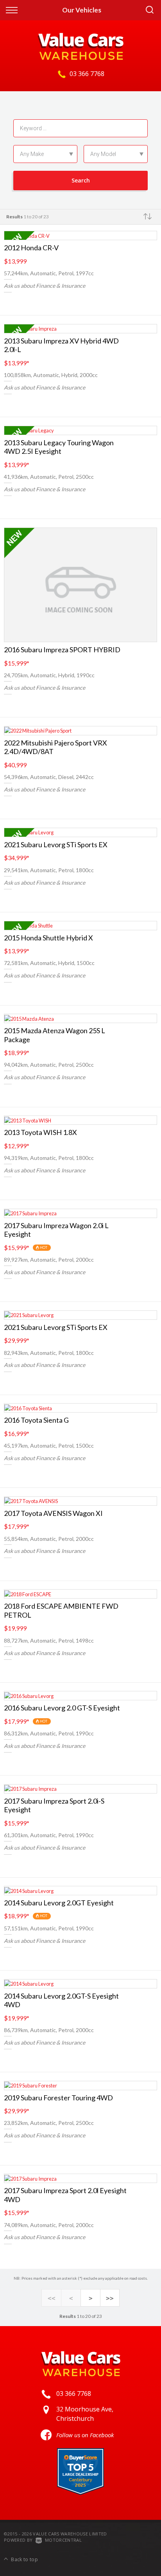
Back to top (24, 2559)
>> (110, 2298)
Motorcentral (63, 2540)
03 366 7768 (87, 74)
